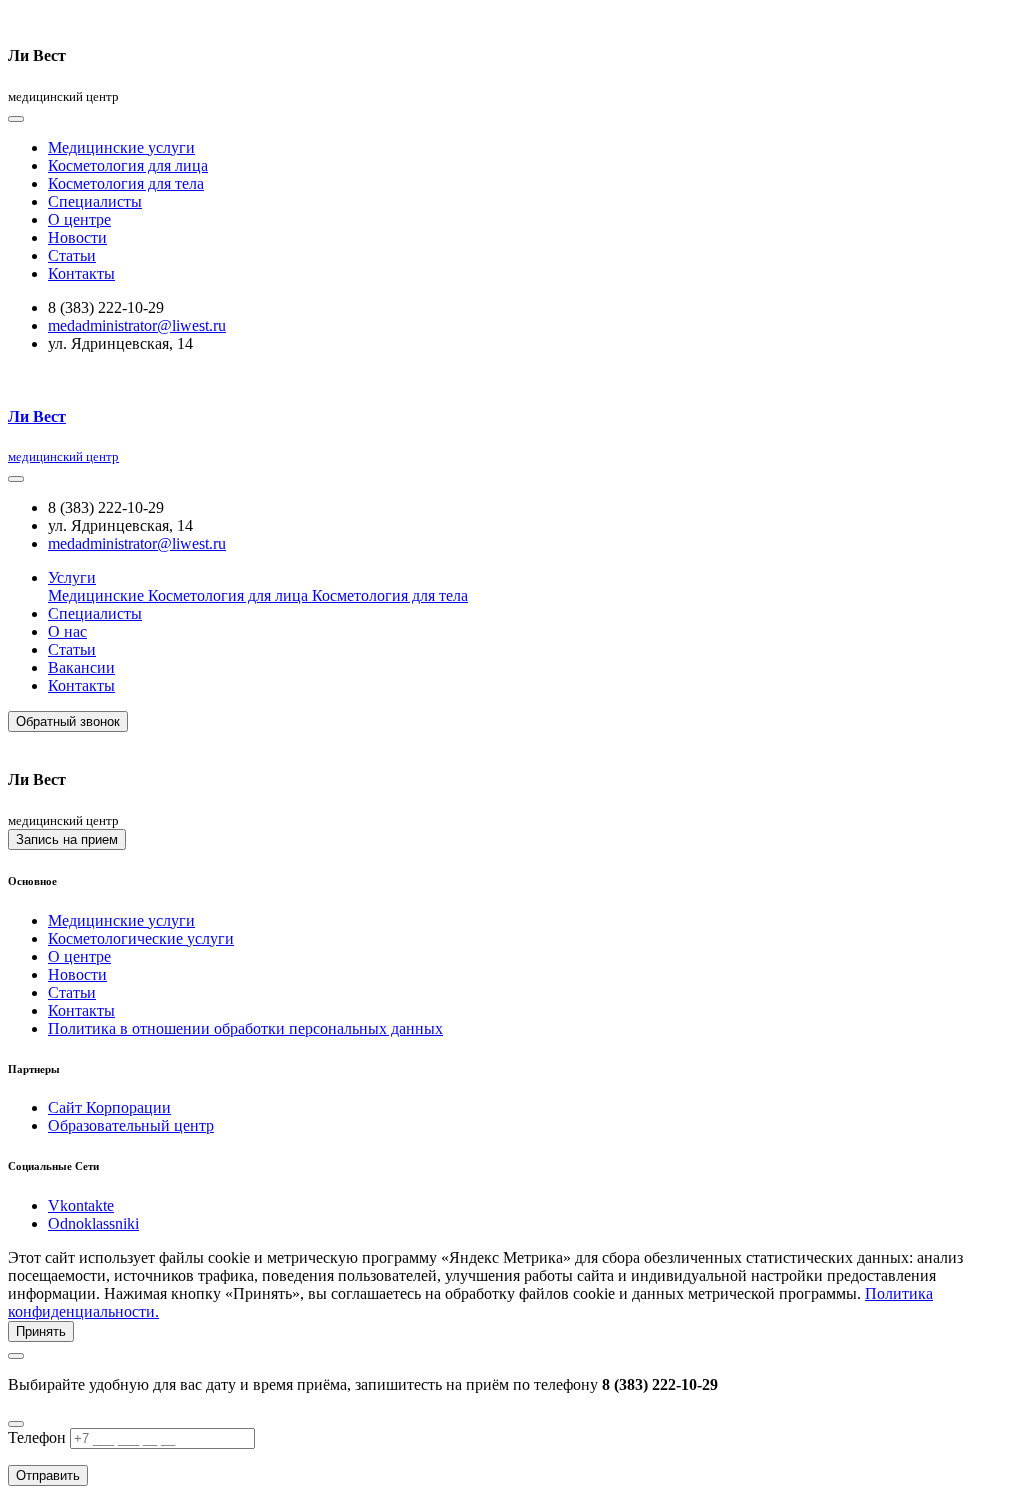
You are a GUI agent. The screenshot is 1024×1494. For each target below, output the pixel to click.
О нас (67, 631)
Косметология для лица (128, 165)
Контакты (81, 273)
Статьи (72, 255)
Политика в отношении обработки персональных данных (245, 1028)
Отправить (48, 1475)
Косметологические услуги (141, 938)
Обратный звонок (68, 721)
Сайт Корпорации (109, 1107)
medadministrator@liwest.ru (137, 325)
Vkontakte (81, 1205)
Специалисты (95, 201)
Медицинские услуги (121, 147)
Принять (41, 1331)
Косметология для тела (126, 183)
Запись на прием (67, 839)
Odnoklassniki (93, 1223)
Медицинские (98, 595)
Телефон (37, 1437)
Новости (77, 237)
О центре (79, 219)
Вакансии (81, 667)
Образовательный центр (131, 1125)
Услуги (72, 577)
